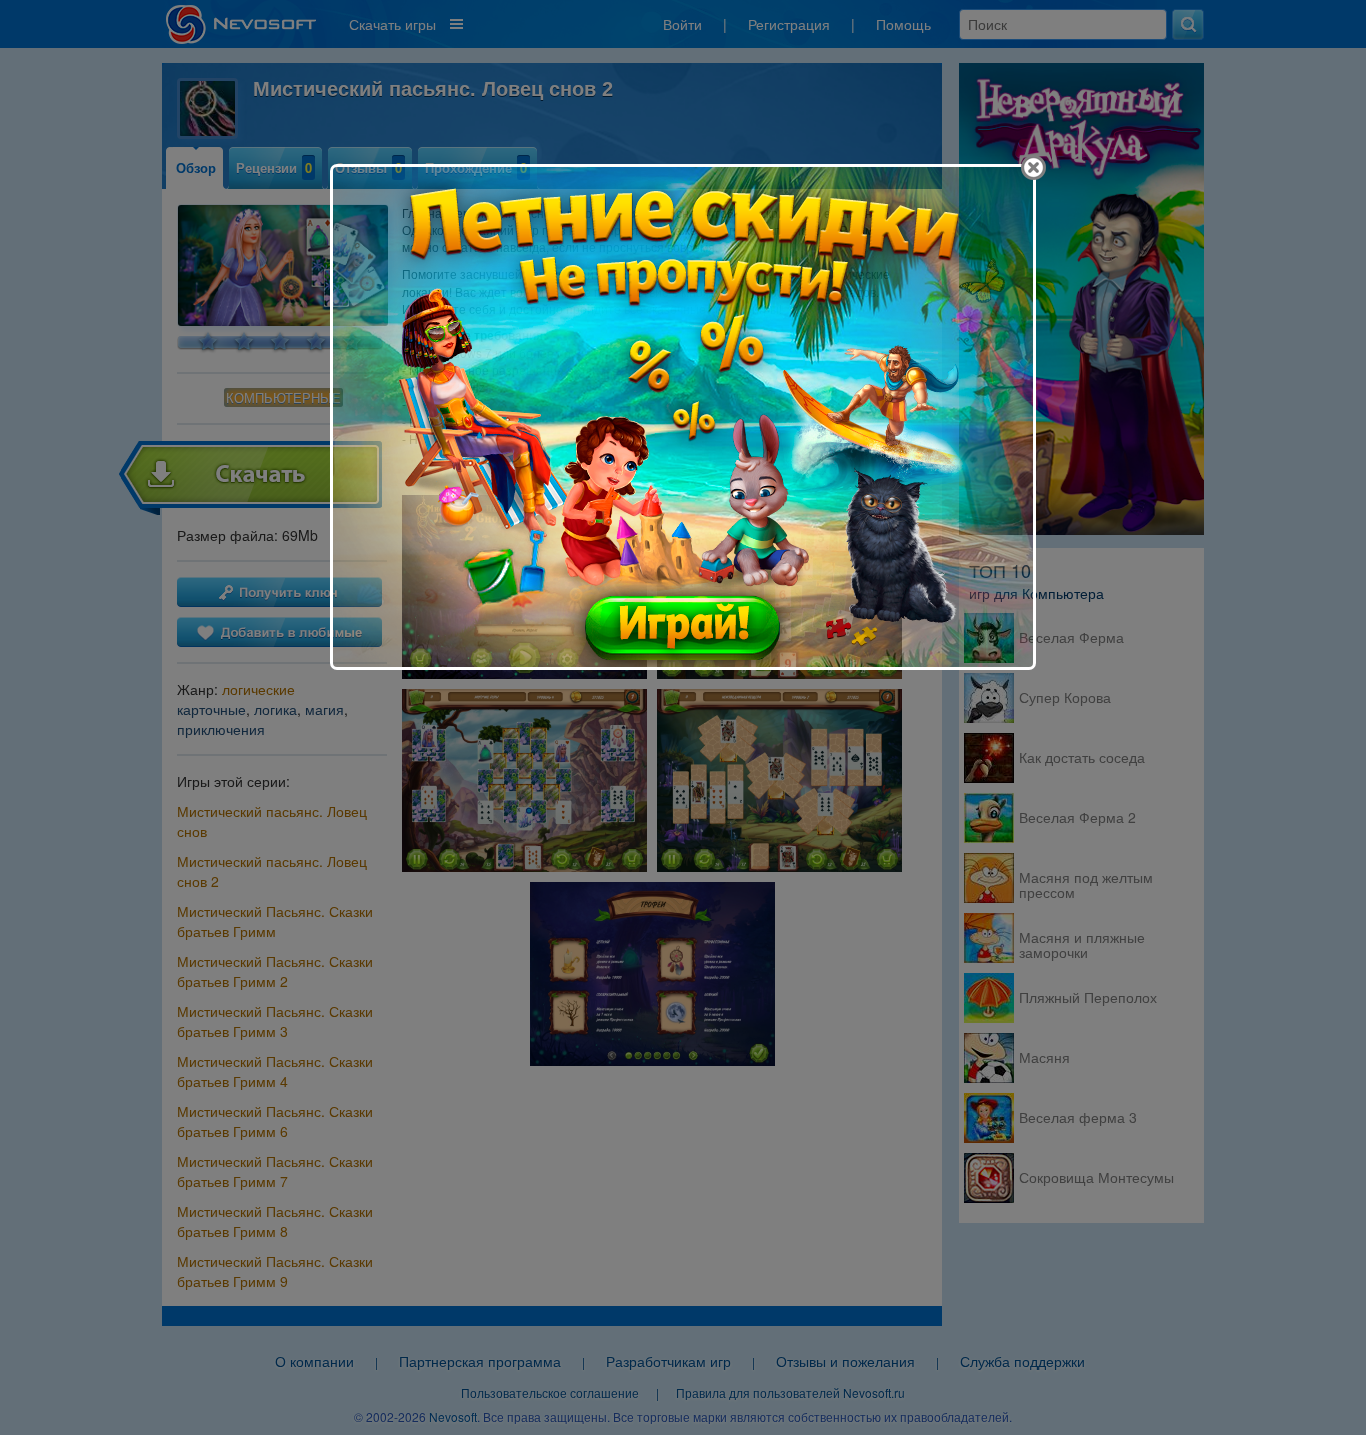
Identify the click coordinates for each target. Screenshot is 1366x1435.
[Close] (1033, 167)
